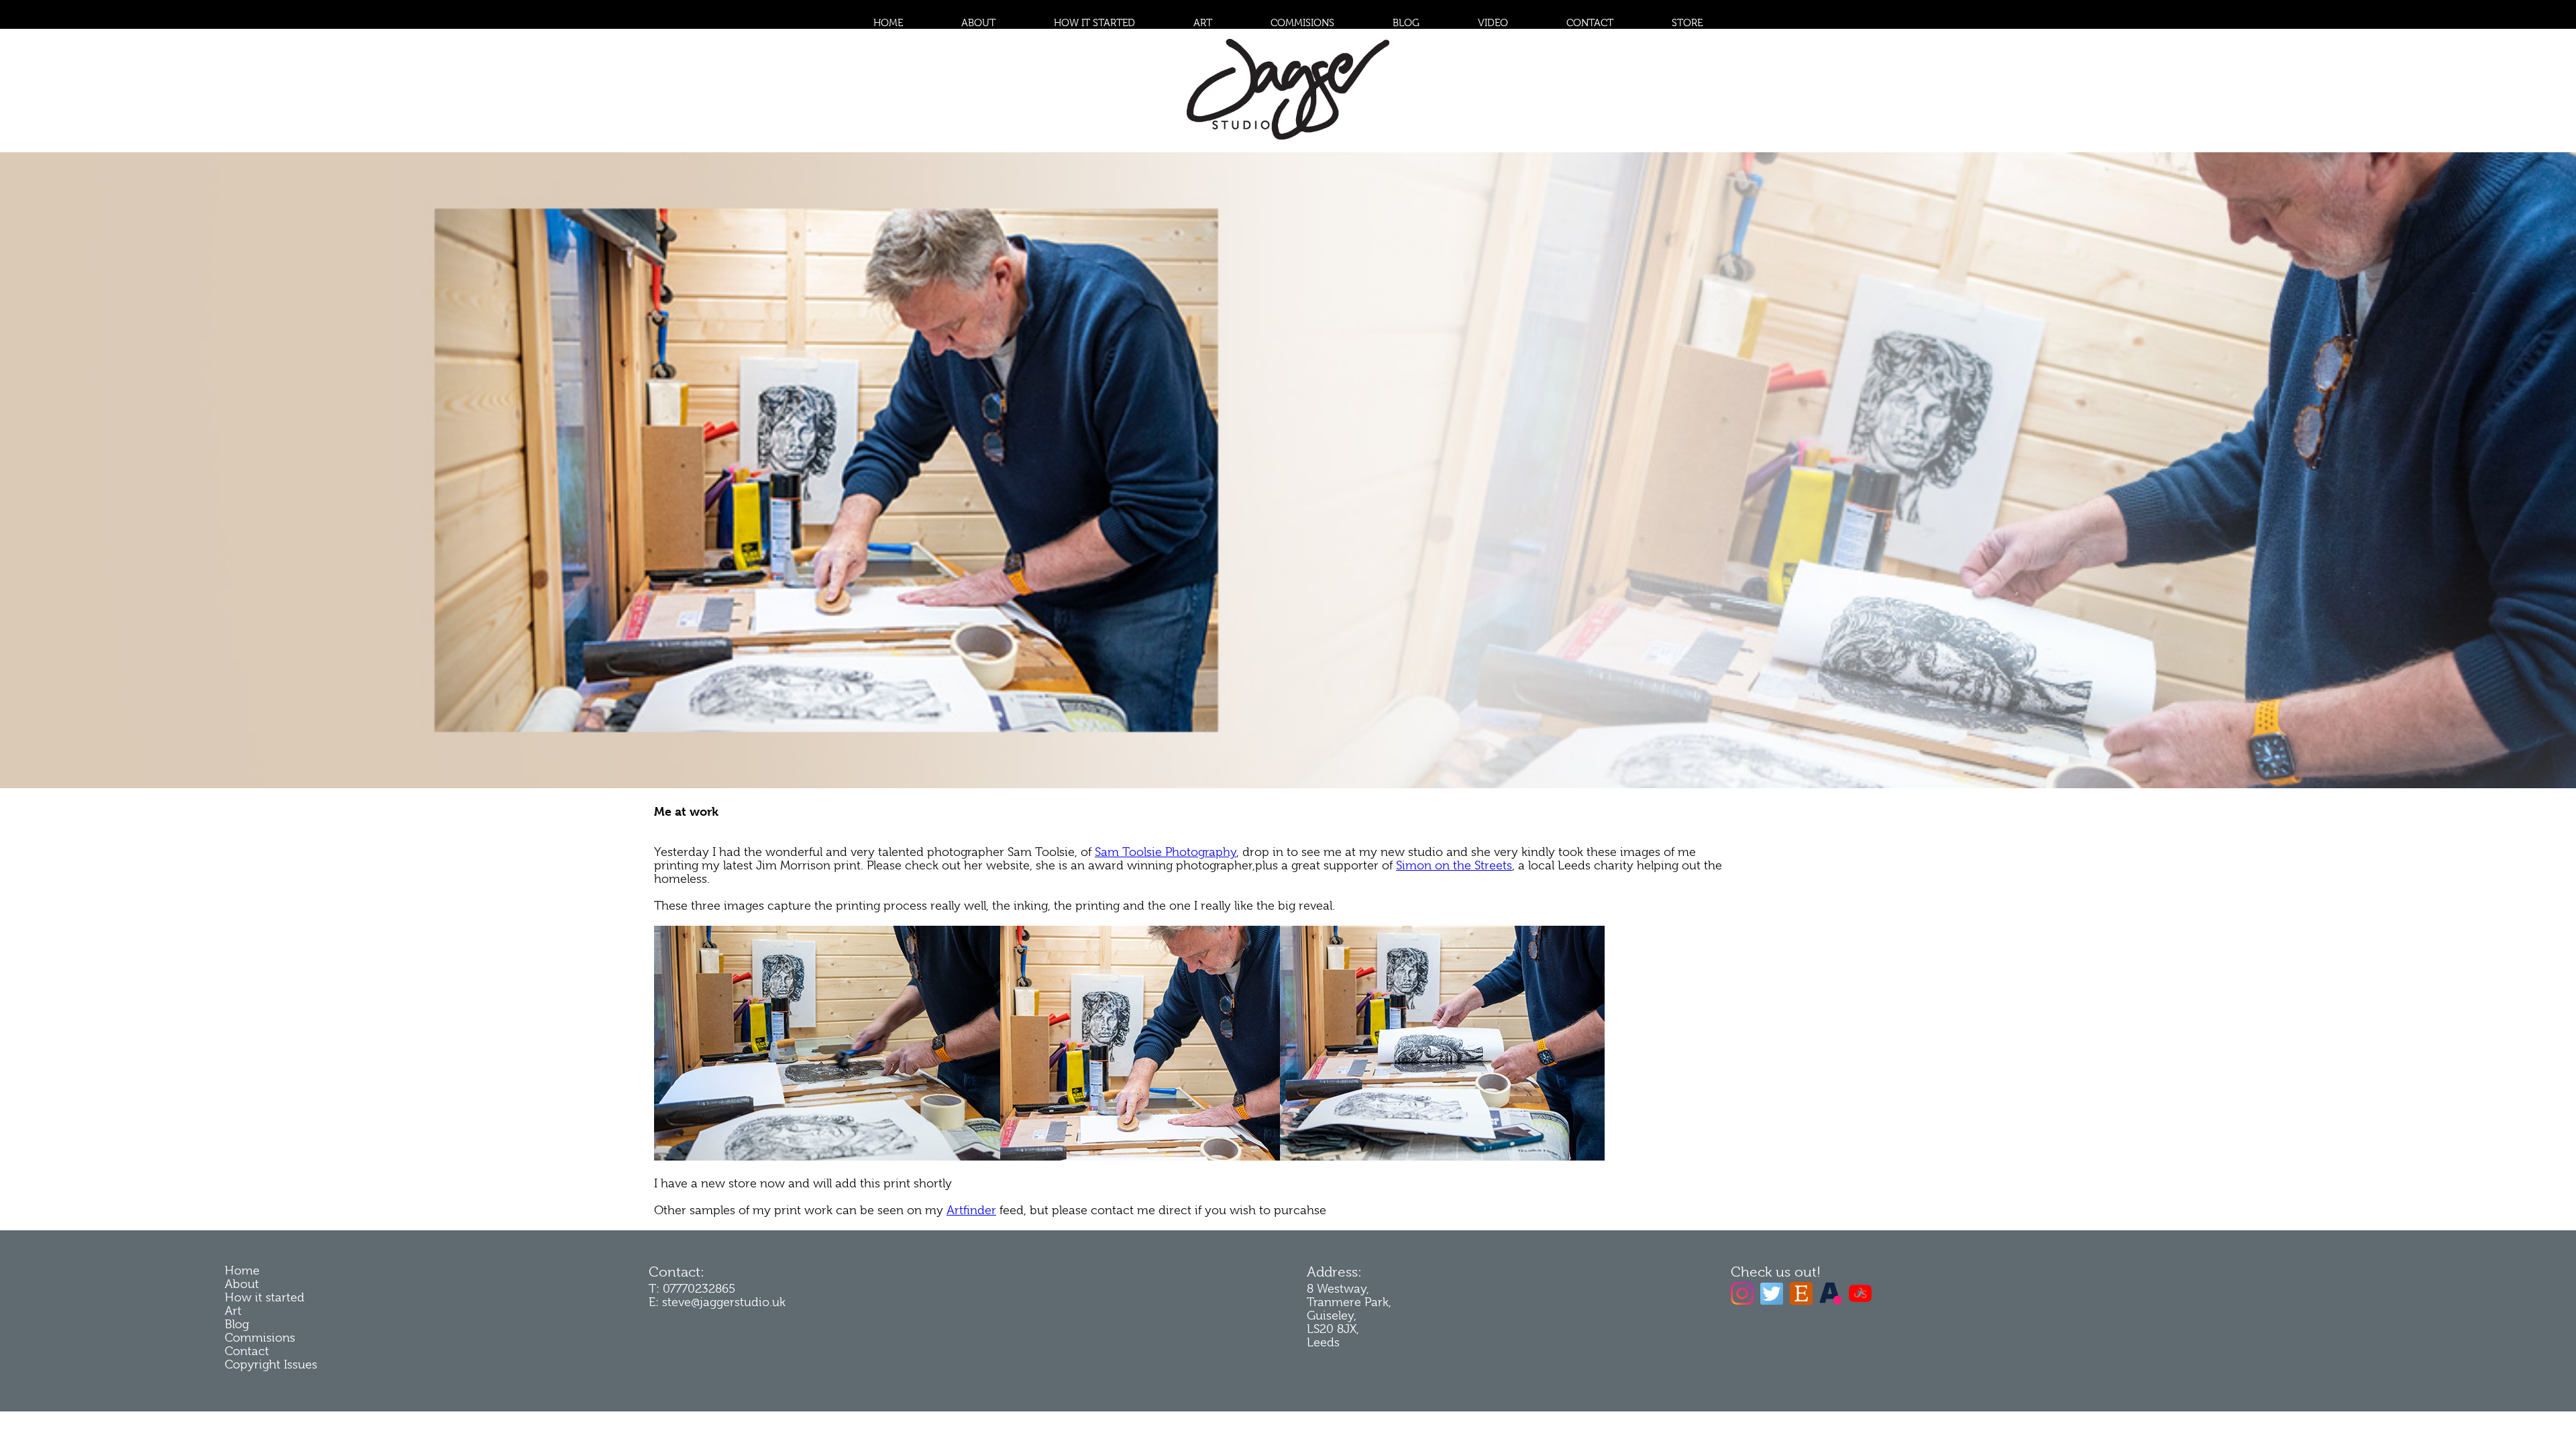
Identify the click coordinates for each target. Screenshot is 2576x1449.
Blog (1406, 23)
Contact (1590, 23)
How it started (1094, 23)
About (978, 23)
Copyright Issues (271, 1364)
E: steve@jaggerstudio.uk (717, 1302)
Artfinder (971, 1210)
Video (1493, 23)
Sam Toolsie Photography (1166, 852)
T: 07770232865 (692, 1289)
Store (1687, 23)
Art (1203, 23)
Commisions (1302, 23)
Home (888, 23)
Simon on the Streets (1454, 865)
